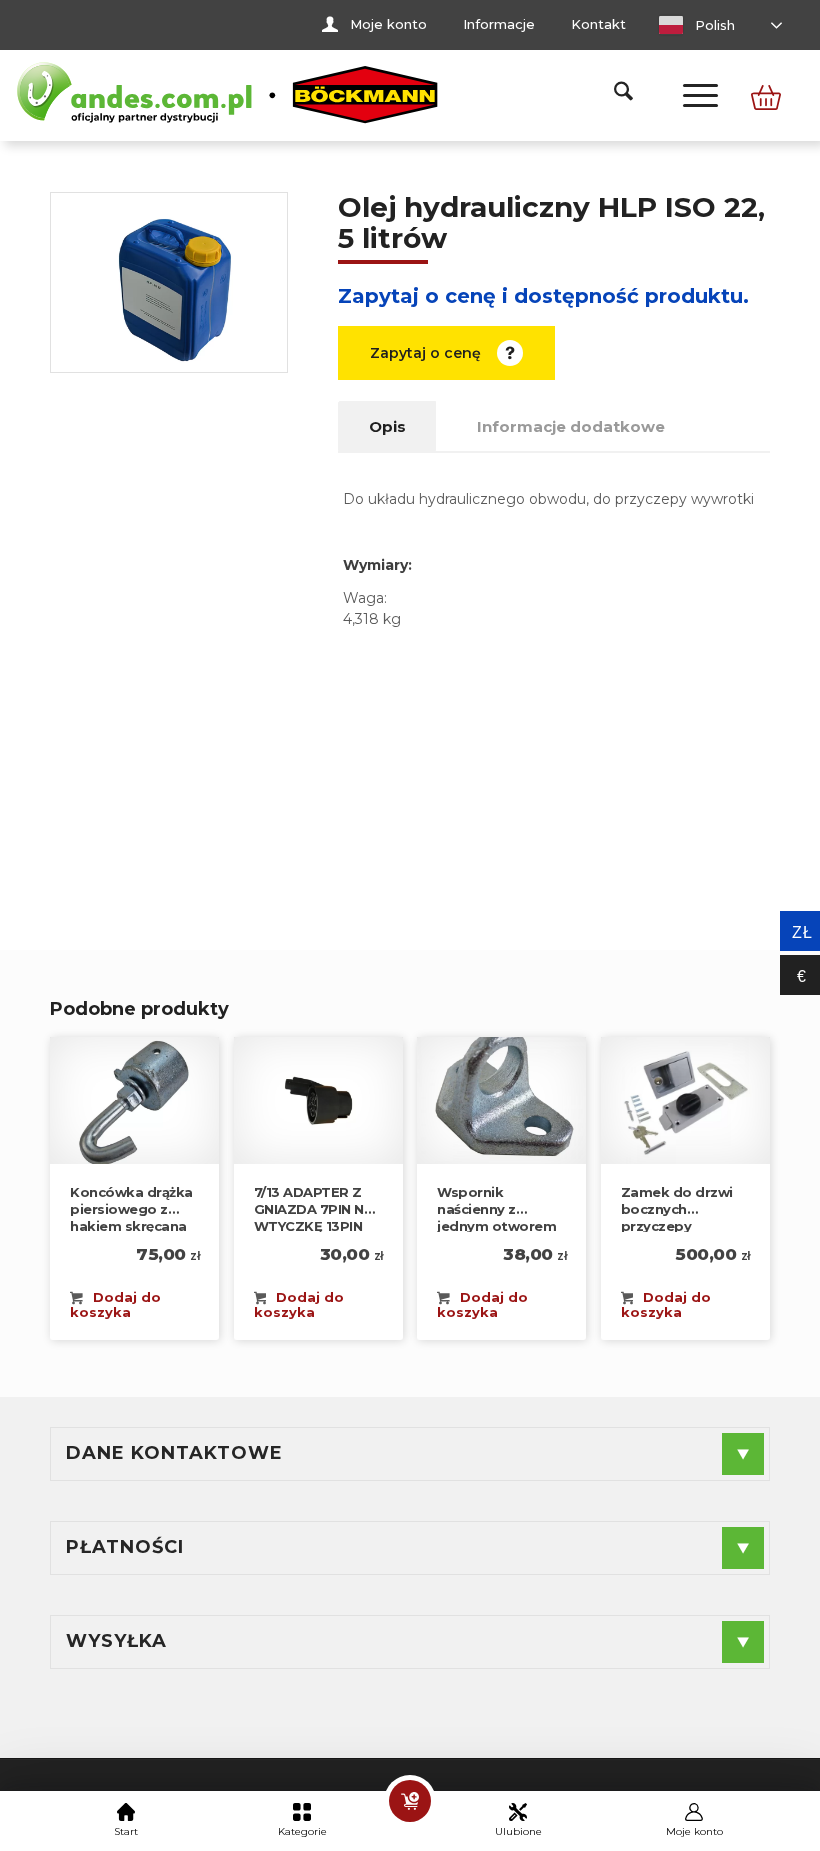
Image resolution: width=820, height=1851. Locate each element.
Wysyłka (116, 1641)
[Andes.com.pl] (228, 95)
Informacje (499, 24)
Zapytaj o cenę (425, 353)
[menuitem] (374, 25)
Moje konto (388, 24)
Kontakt (598, 24)
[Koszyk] (410, 1801)
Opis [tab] (387, 426)
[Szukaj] (613, 95)
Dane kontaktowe (174, 1453)
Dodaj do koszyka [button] (115, 1304)
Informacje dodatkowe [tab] (571, 426)
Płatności (125, 1547)
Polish (713, 25)
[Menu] (690, 95)
